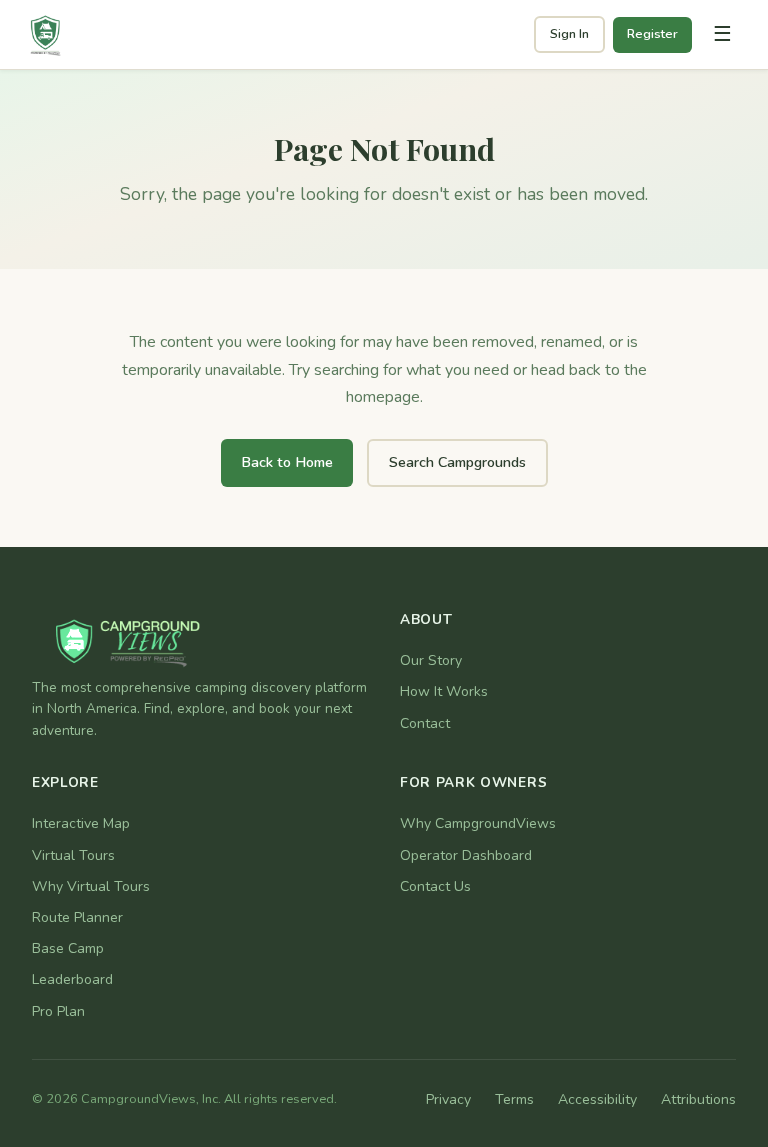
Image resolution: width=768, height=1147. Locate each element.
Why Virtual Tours (91, 886)
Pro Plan (58, 1011)
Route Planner (77, 917)
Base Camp (68, 948)
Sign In (569, 34)
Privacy (448, 1099)
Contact (425, 723)
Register (652, 34)
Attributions (698, 1099)
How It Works (444, 691)
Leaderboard (72, 979)
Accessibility (597, 1099)
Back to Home (287, 462)
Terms (514, 1099)
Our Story (431, 660)
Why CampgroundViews (478, 823)
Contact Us (435, 886)
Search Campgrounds (457, 462)
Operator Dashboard (466, 855)
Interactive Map (81, 823)
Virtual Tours (73, 855)
